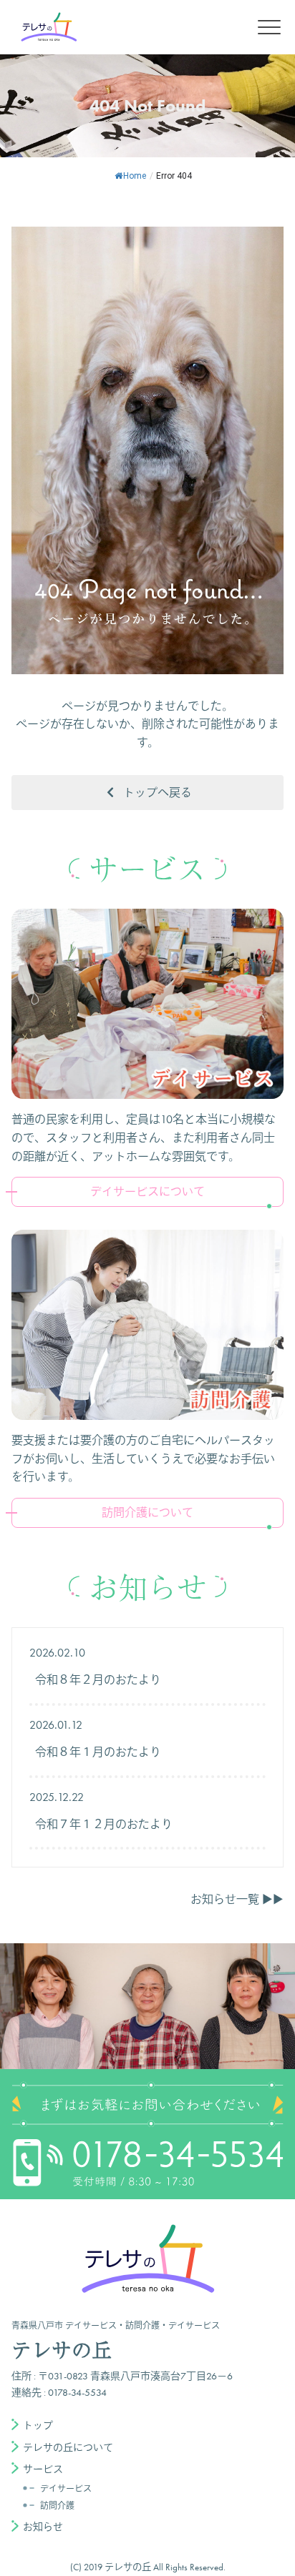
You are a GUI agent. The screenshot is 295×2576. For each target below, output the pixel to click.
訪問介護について (147, 1512)
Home (135, 176)
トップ (38, 2425)
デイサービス (66, 2489)
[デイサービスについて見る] (147, 1004)
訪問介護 (57, 2506)
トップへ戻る (158, 793)
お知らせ (43, 2527)
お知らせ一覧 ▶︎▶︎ (237, 1899)
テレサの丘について (68, 2447)
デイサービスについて (147, 1191)
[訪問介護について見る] (147, 1325)
